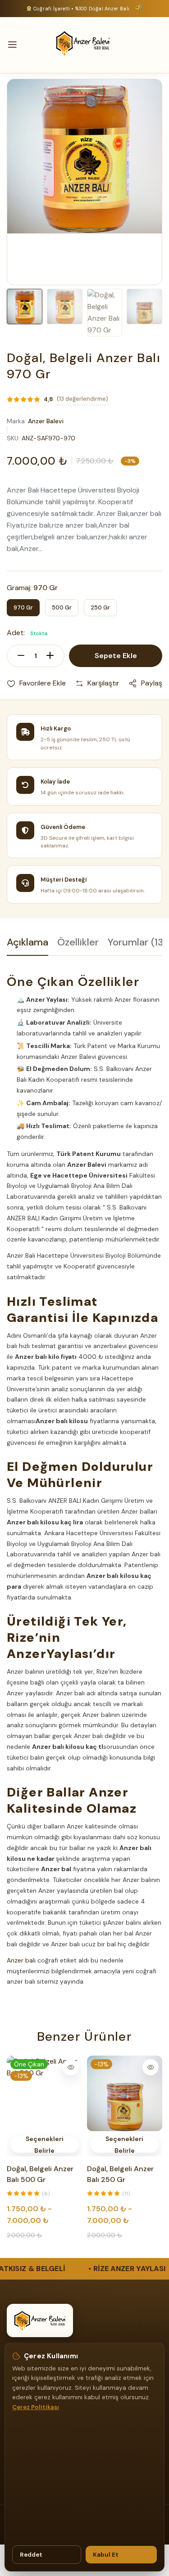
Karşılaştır (103, 683)
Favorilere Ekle (43, 683)
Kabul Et (106, 2555)
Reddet (31, 2555)
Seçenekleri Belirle (45, 2145)
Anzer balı (21, 1960)
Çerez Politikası (36, 2407)
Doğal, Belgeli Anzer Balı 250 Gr (120, 2174)
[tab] (27, 946)
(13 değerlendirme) (82, 399)
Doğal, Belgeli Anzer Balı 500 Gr (40, 2174)
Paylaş (152, 683)
